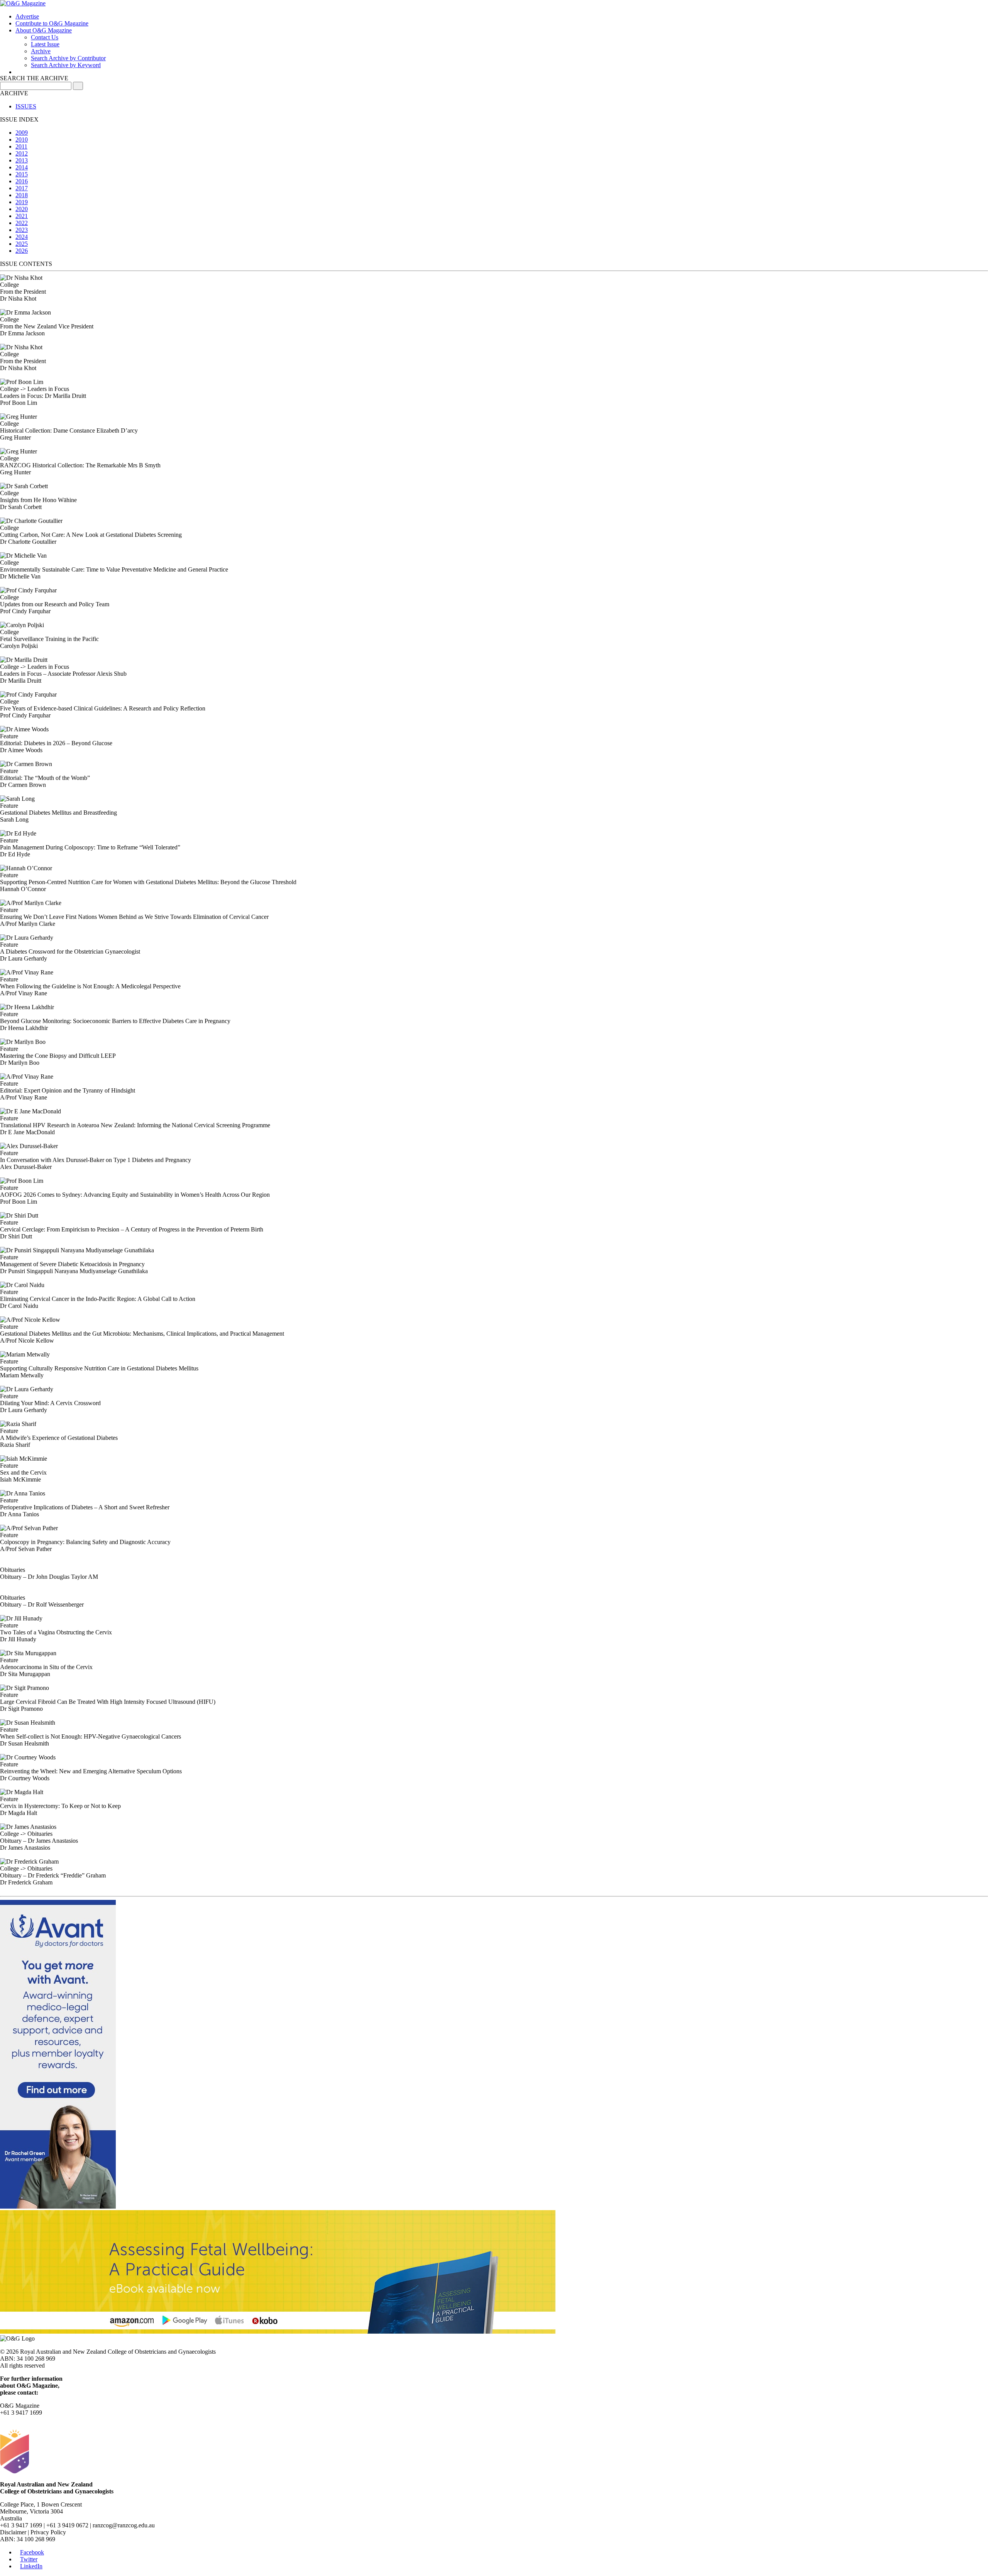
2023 (22, 230)
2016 (22, 181)
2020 (22, 209)
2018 (22, 195)
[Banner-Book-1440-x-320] (278, 2332)
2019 (22, 202)
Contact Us (45, 37)
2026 (22, 251)
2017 (22, 188)
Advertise (27, 16)
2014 (22, 167)
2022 (22, 223)
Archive (41, 51)
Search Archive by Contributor (68, 58)
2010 (22, 140)
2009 (22, 133)
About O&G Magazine (44, 30)
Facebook (32, 2552)
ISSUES (26, 106)
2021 (22, 216)
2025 (22, 244)
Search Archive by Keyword (66, 65)
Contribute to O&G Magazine (52, 23)
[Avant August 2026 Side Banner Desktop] (58, 2206)
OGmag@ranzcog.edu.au (31, 2420)
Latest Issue (45, 44)
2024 (22, 237)
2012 (22, 153)
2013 (22, 160)
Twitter (29, 2559)
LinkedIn (31, 2566)
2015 (22, 174)
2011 (21, 146)
